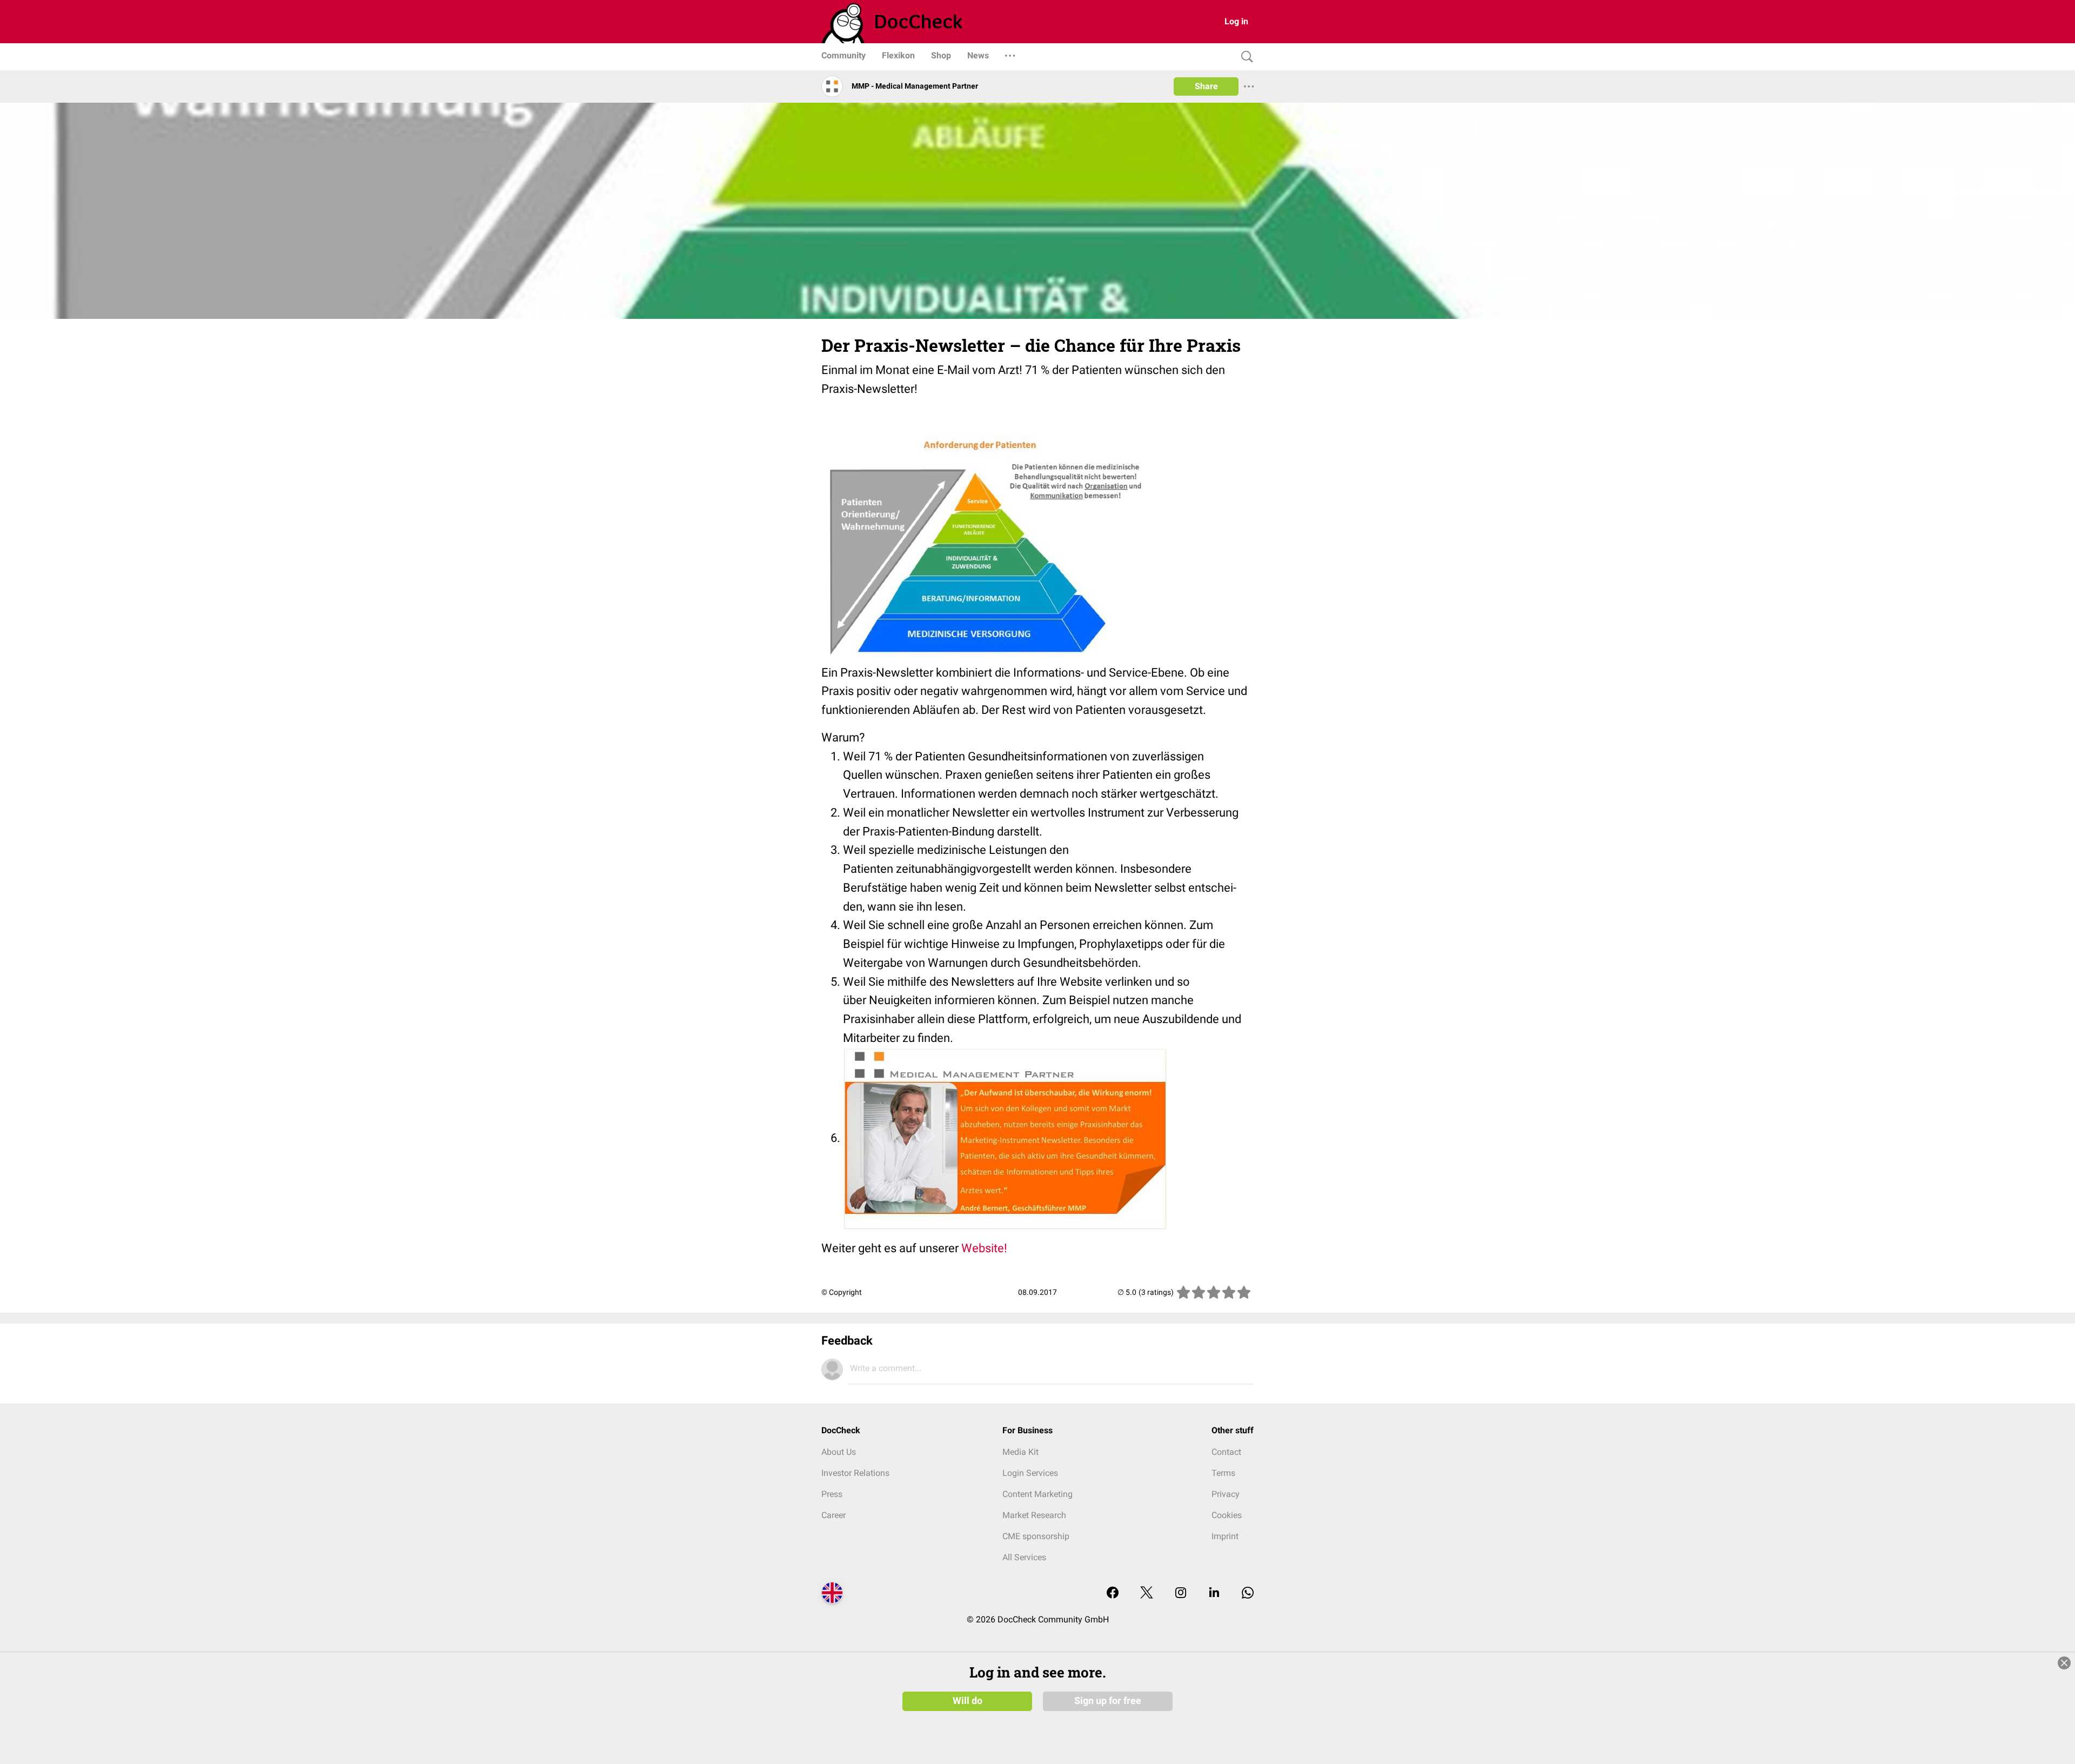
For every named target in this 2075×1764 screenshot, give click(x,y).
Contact (1226, 1452)
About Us (839, 1452)
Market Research (1034, 1515)
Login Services (1030, 1473)
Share (1206, 86)
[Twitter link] (1147, 1593)
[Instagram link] (1181, 1593)
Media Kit (1020, 1452)
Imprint (1225, 1536)
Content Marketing (1037, 1494)
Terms (1223, 1473)
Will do (968, 1701)
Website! (984, 1248)
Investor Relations (855, 1473)
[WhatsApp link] (1248, 1593)
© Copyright (842, 1292)
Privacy (1226, 1494)
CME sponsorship (1036, 1536)
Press (832, 1494)
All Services (1024, 1557)
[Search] (1244, 57)
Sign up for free (1108, 1701)
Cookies (1227, 1515)
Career (834, 1515)
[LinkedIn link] (1214, 1593)
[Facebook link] (1113, 1593)
